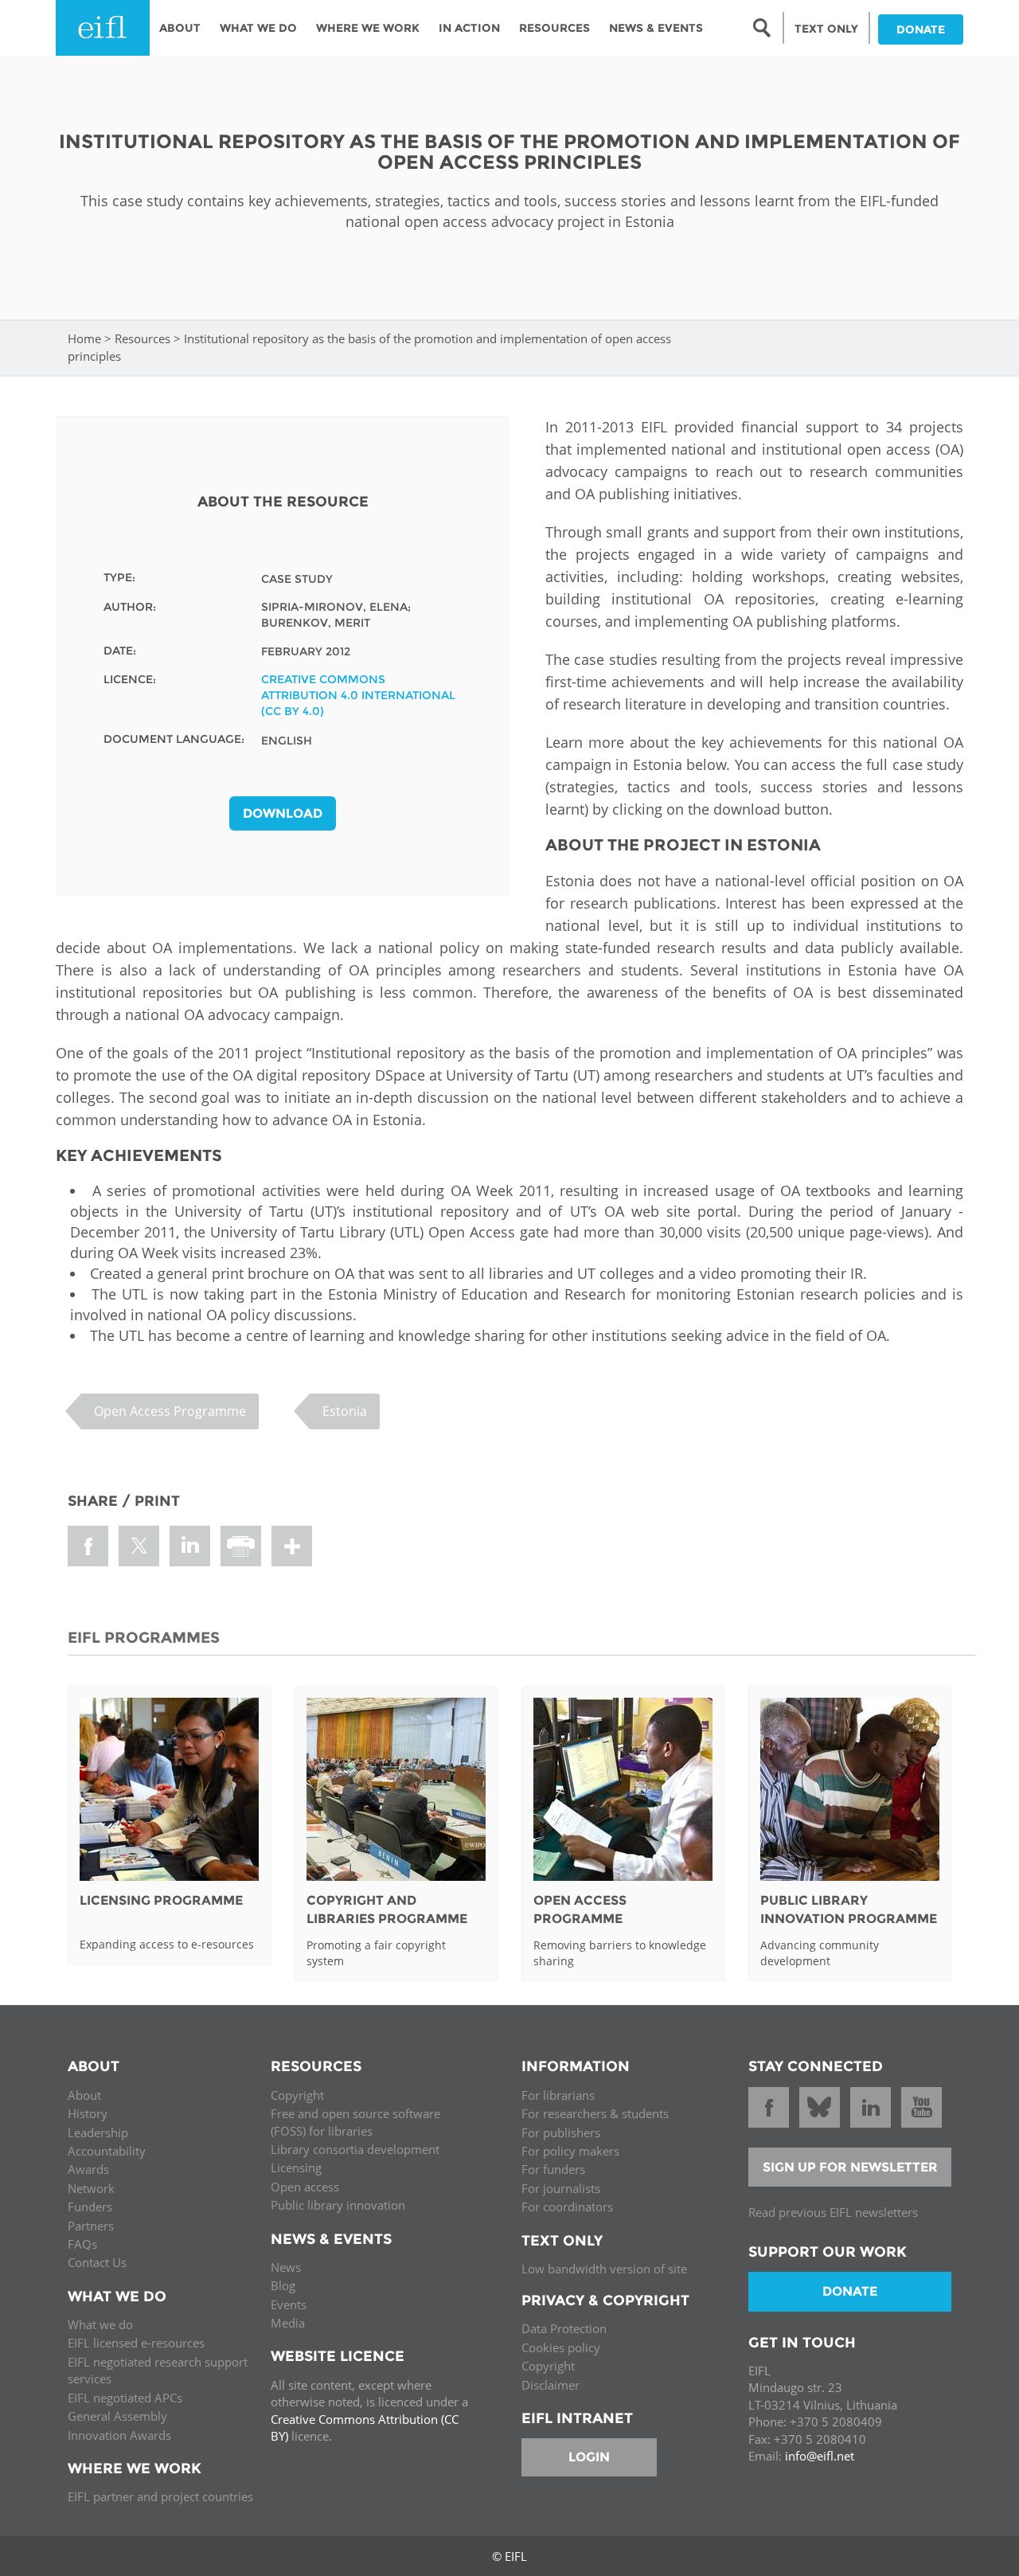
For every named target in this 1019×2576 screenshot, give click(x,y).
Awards (88, 2169)
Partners (91, 2226)
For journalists (561, 2188)
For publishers (561, 2132)
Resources (554, 28)
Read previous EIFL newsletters (833, 2212)
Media (288, 2323)
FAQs (82, 2244)
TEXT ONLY (826, 29)
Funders (90, 2207)
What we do (100, 2324)
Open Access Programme (170, 1411)
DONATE (921, 29)
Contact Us (97, 2262)
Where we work (368, 28)
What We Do (258, 28)
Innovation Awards (119, 2435)
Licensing (296, 2168)
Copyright (297, 2095)
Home (84, 338)
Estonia (345, 1411)
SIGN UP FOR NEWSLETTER (850, 2167)
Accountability (107, 2151)
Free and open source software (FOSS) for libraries (355, 2122)
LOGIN (589, 2457)
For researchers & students (595, 2113)
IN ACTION (469, 28)
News (286, 2267)
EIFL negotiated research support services (158, 2370)
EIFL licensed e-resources (136, 2343)
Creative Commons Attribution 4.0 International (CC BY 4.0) (358, 695)
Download (283, 813)
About (180, 28)
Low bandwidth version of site (604, 2269)
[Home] (103, 28)
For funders (553, 2169)
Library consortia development (355, 2149)
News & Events (656, 28)
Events (289, 2304)
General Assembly (117, 2416)
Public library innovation (338, 2205)
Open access (305, 2187)
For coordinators (567, 2207)
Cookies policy (561, 2347)
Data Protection (564, 2328)
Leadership (98, 2132)
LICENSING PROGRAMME (161, 1900)
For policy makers (570, 2151)
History (88, 2113)
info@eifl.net (820, 2456)
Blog (283, 2285)
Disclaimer (550, 2385)
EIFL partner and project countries (160, 2496)
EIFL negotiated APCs (125, 2398)
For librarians (558, 2095)
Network (91, 2188)
